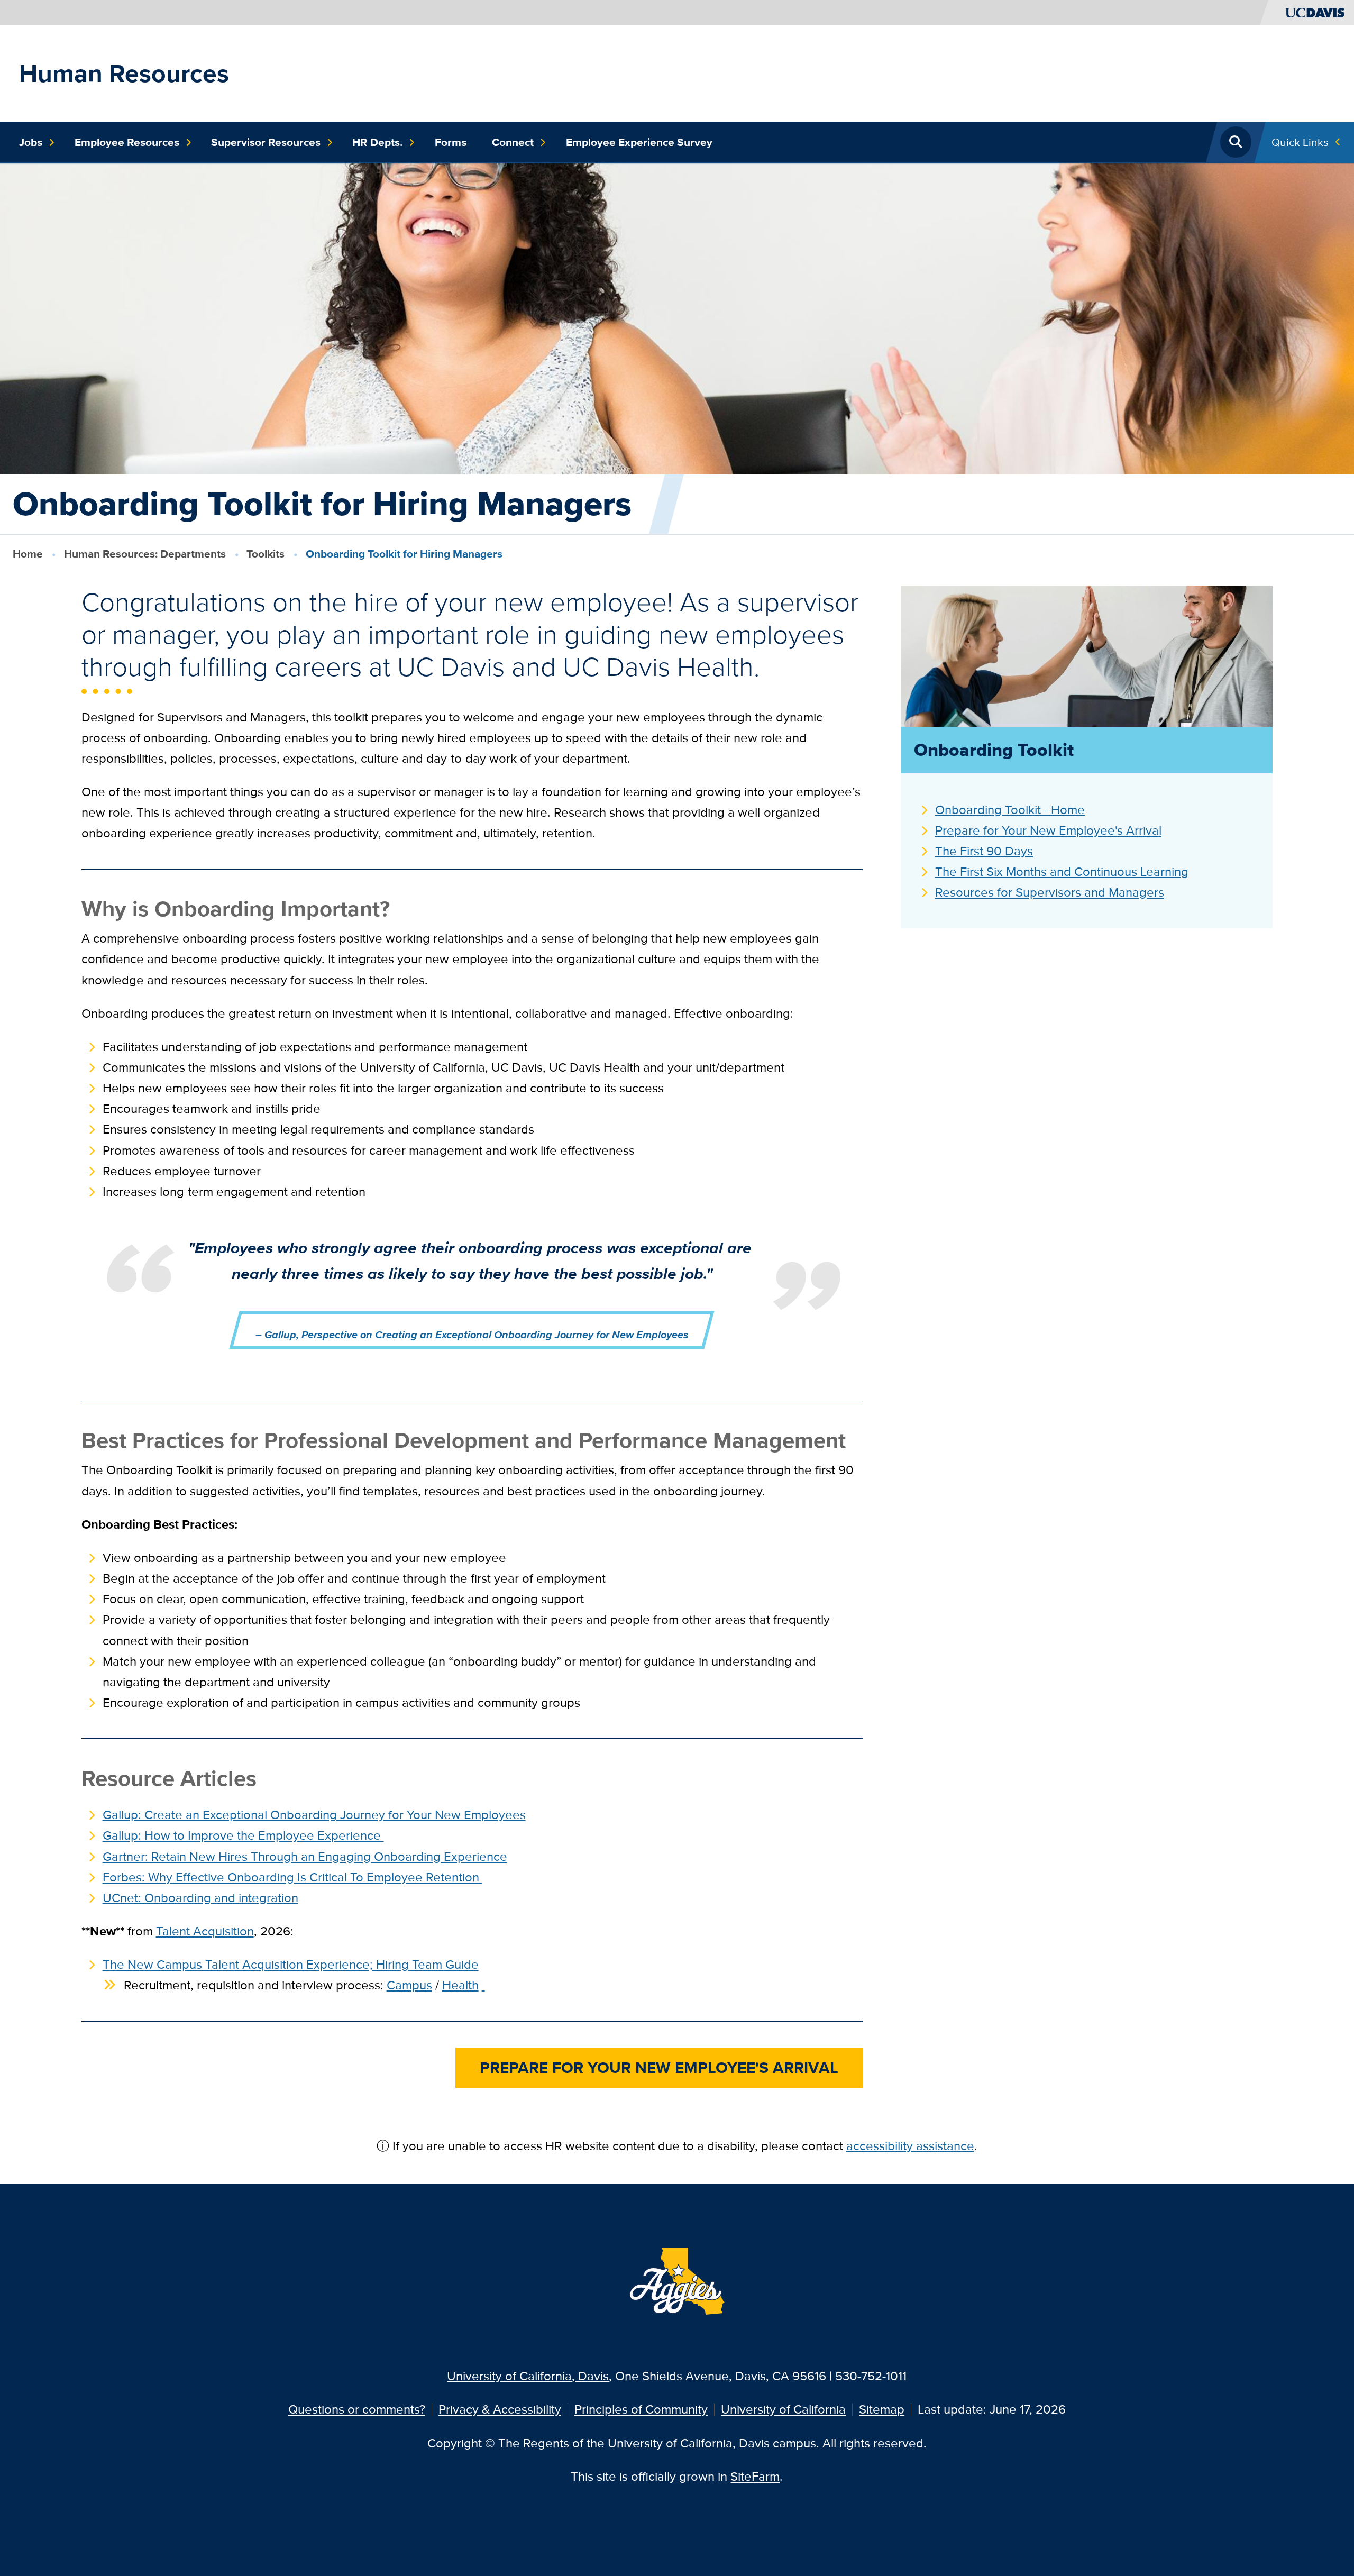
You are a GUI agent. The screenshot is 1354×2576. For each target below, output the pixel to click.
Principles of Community (641, 2409)
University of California (783, 2409)
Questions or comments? (357, 2409)
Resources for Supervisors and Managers (1050, 892)
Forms (451, 142)
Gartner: (305, 1856)
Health (460, 1985)
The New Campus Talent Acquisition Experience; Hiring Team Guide (291, 1964)
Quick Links (1300, 142)
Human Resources (124, 73)
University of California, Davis (528, 2376)
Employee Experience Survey (639, 142)
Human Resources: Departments (145, 554)
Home (28, 554)
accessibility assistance (910, 2146)
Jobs (31, 142)
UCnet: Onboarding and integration (200, 1898)
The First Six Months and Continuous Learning (1062, 871)
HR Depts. (377, 142)
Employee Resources (127, 142)
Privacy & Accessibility (500, 2409)
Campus (409, 1985)
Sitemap (882, 2409)
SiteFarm (755, 2476)
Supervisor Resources (266, 142)
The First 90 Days (984, 851)
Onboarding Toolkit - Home (1010, 810)
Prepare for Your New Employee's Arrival (1048, 830)
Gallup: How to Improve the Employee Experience (243, 1835)
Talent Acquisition (205, 1931)
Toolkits (266, 554)
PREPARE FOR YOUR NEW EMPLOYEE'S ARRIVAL (659, 2067)
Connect (513, 142)
